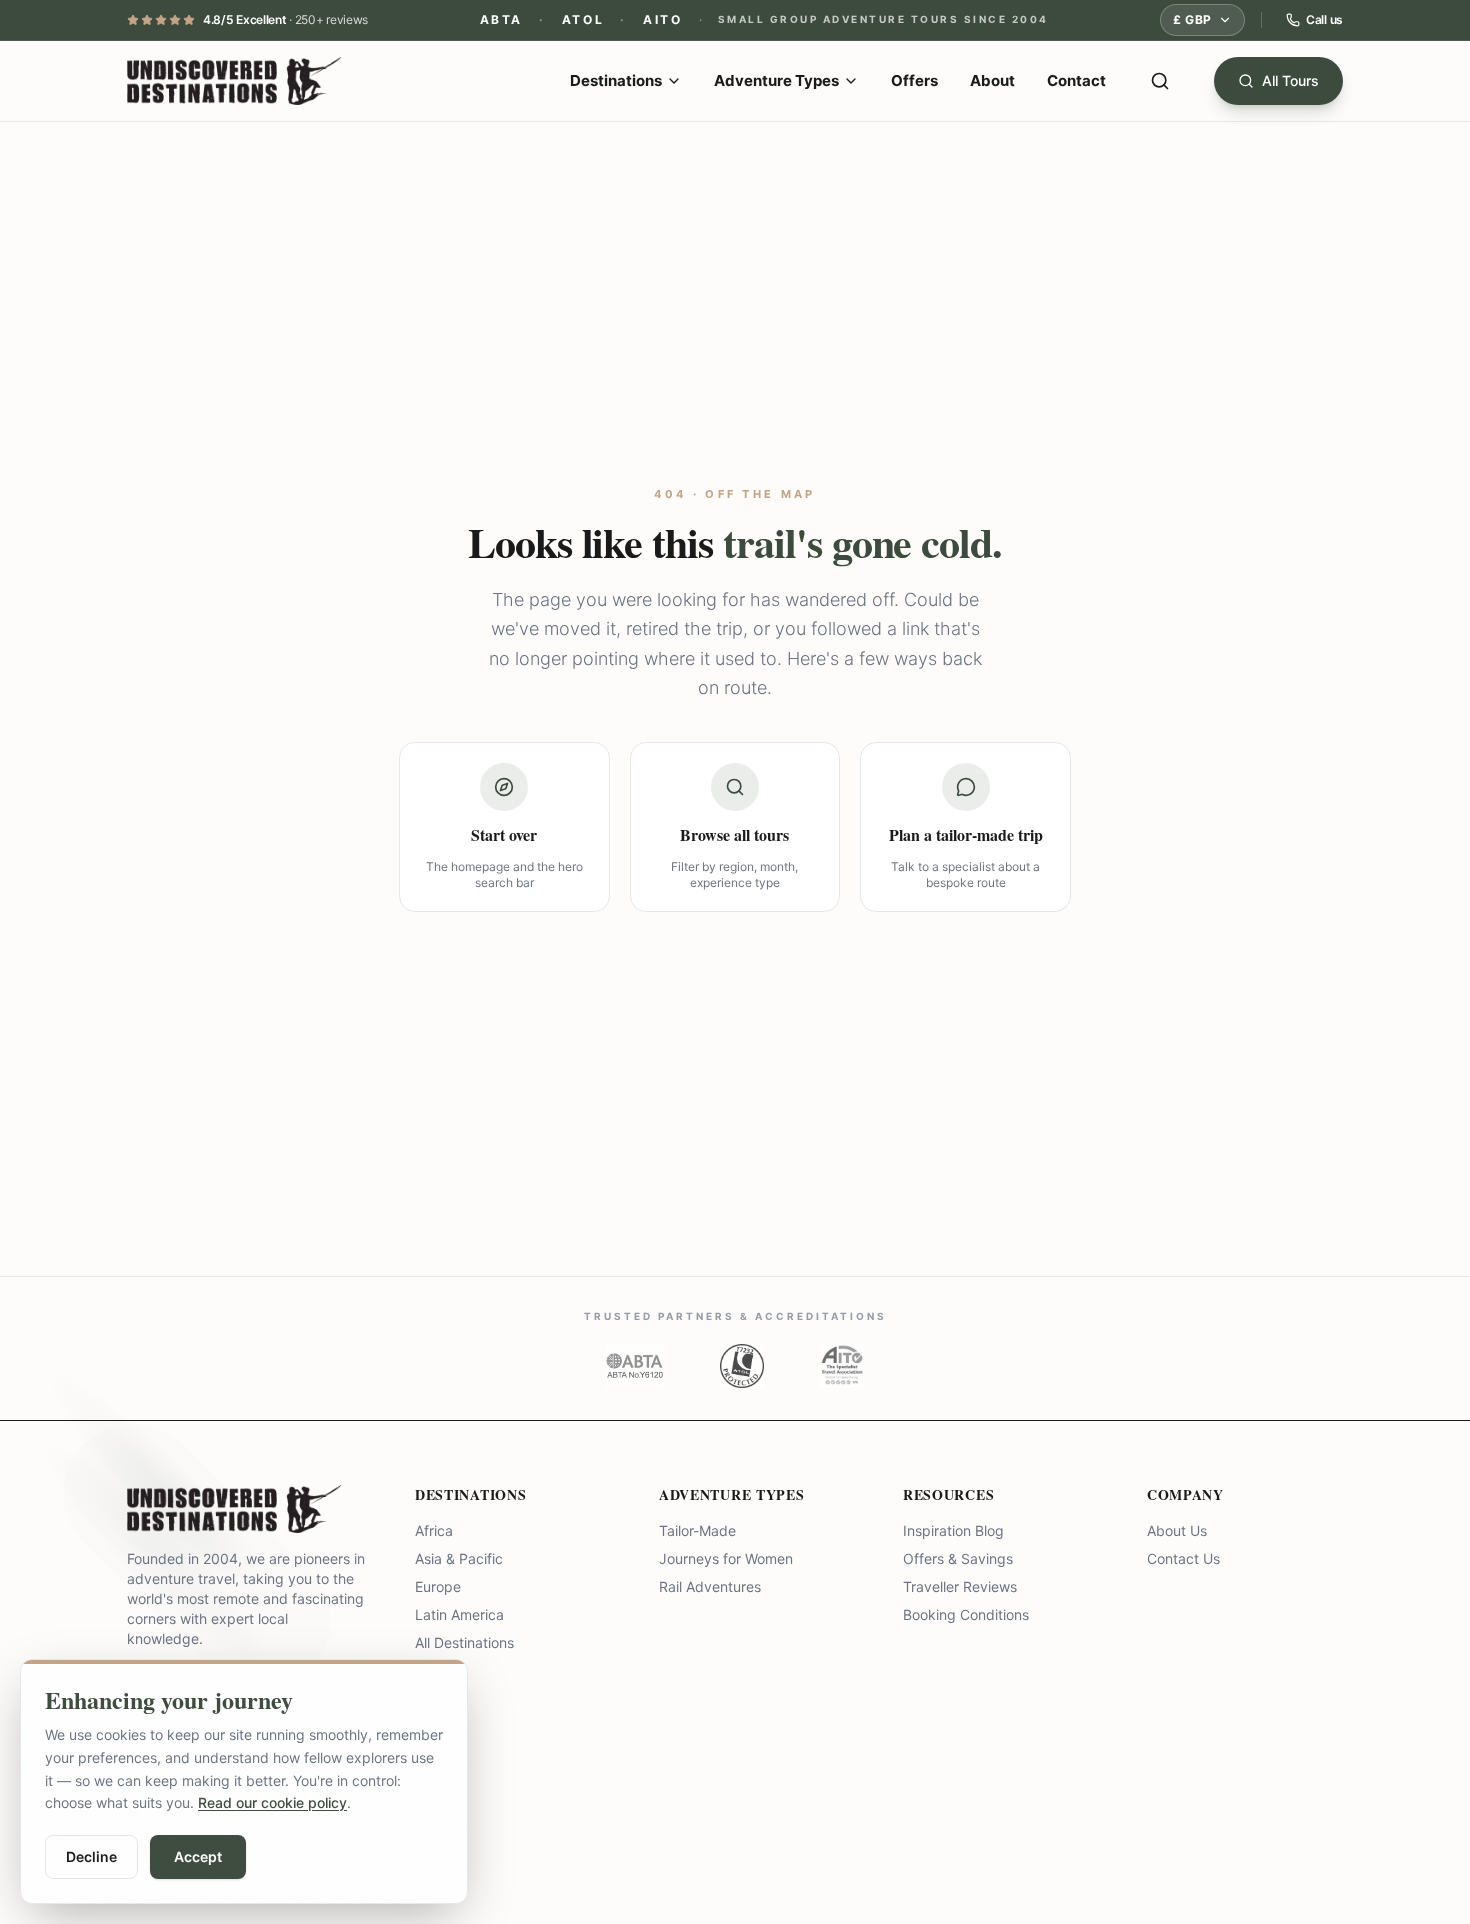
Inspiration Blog (953, 1530)
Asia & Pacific (459, 1558)
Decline (91, 1856)
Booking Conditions (966, 1614)
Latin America (459, 1614)
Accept (198, 1856)
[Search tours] (1160, 81)
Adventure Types (776, 80)
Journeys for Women (726, 1558)
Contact (1076, 80)
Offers (914, 80)
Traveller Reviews (960, 1586)
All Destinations (464, 1642)
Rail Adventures (710, 1586)
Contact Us (1183, 1558)
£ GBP (1192, 19)
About (992, 80)
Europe (438, 1586)
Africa (434, 1530)
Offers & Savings (958, 1558)
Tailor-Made (697, 1530)
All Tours (1290, 80)
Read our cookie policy (272, 1802)
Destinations (616, 80)
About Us (1177, 1530)
